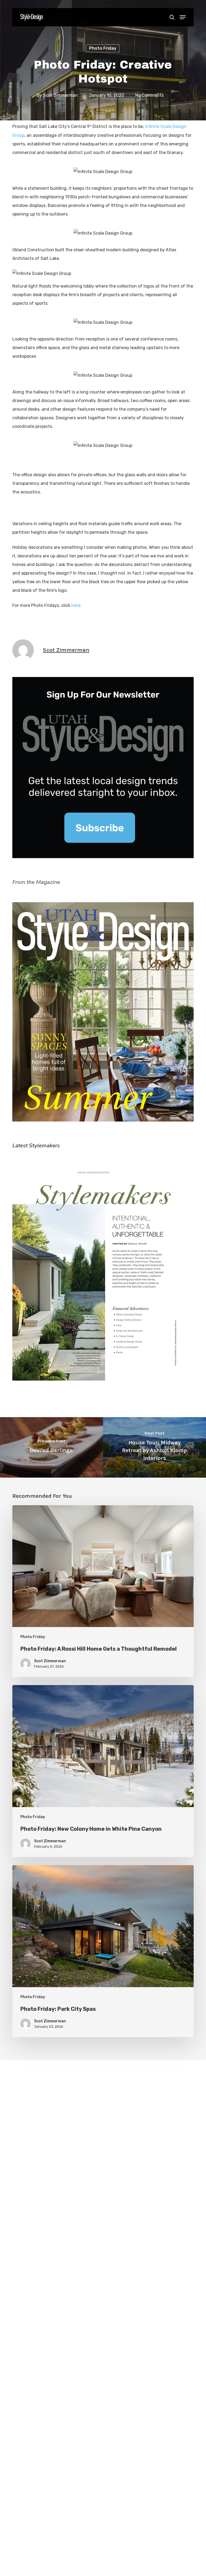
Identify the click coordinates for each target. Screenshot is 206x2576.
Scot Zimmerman (60, 95)
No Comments (149, 95)
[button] (183, 17)
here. (76, 605)
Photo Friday (103, 48)
